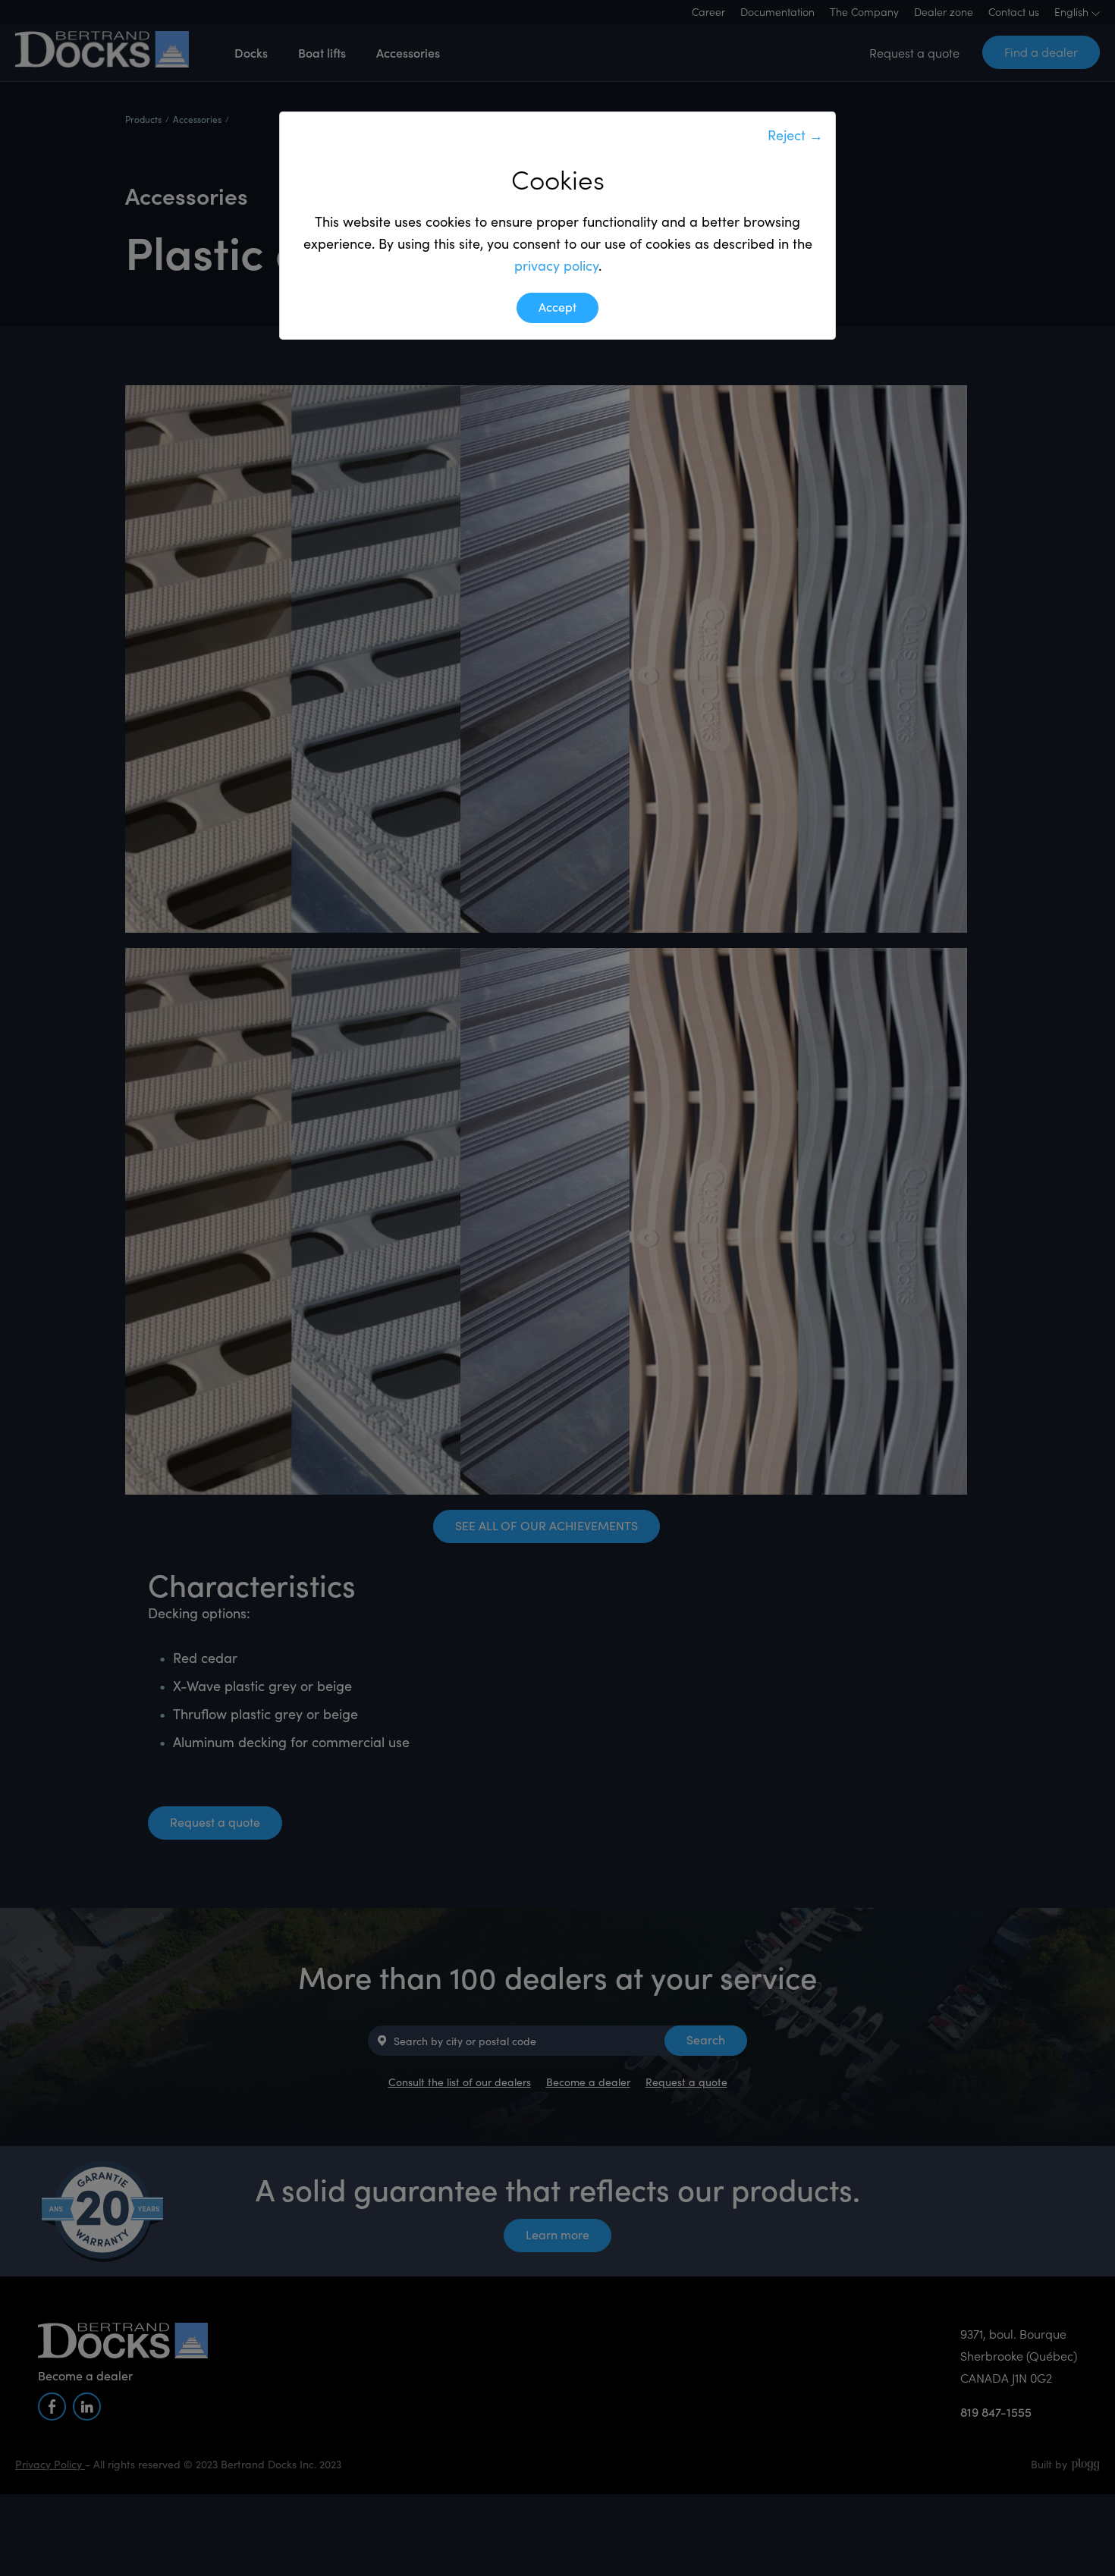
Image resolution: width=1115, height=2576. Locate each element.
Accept (557, 307)
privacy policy (556, 265)
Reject (795, 135)
